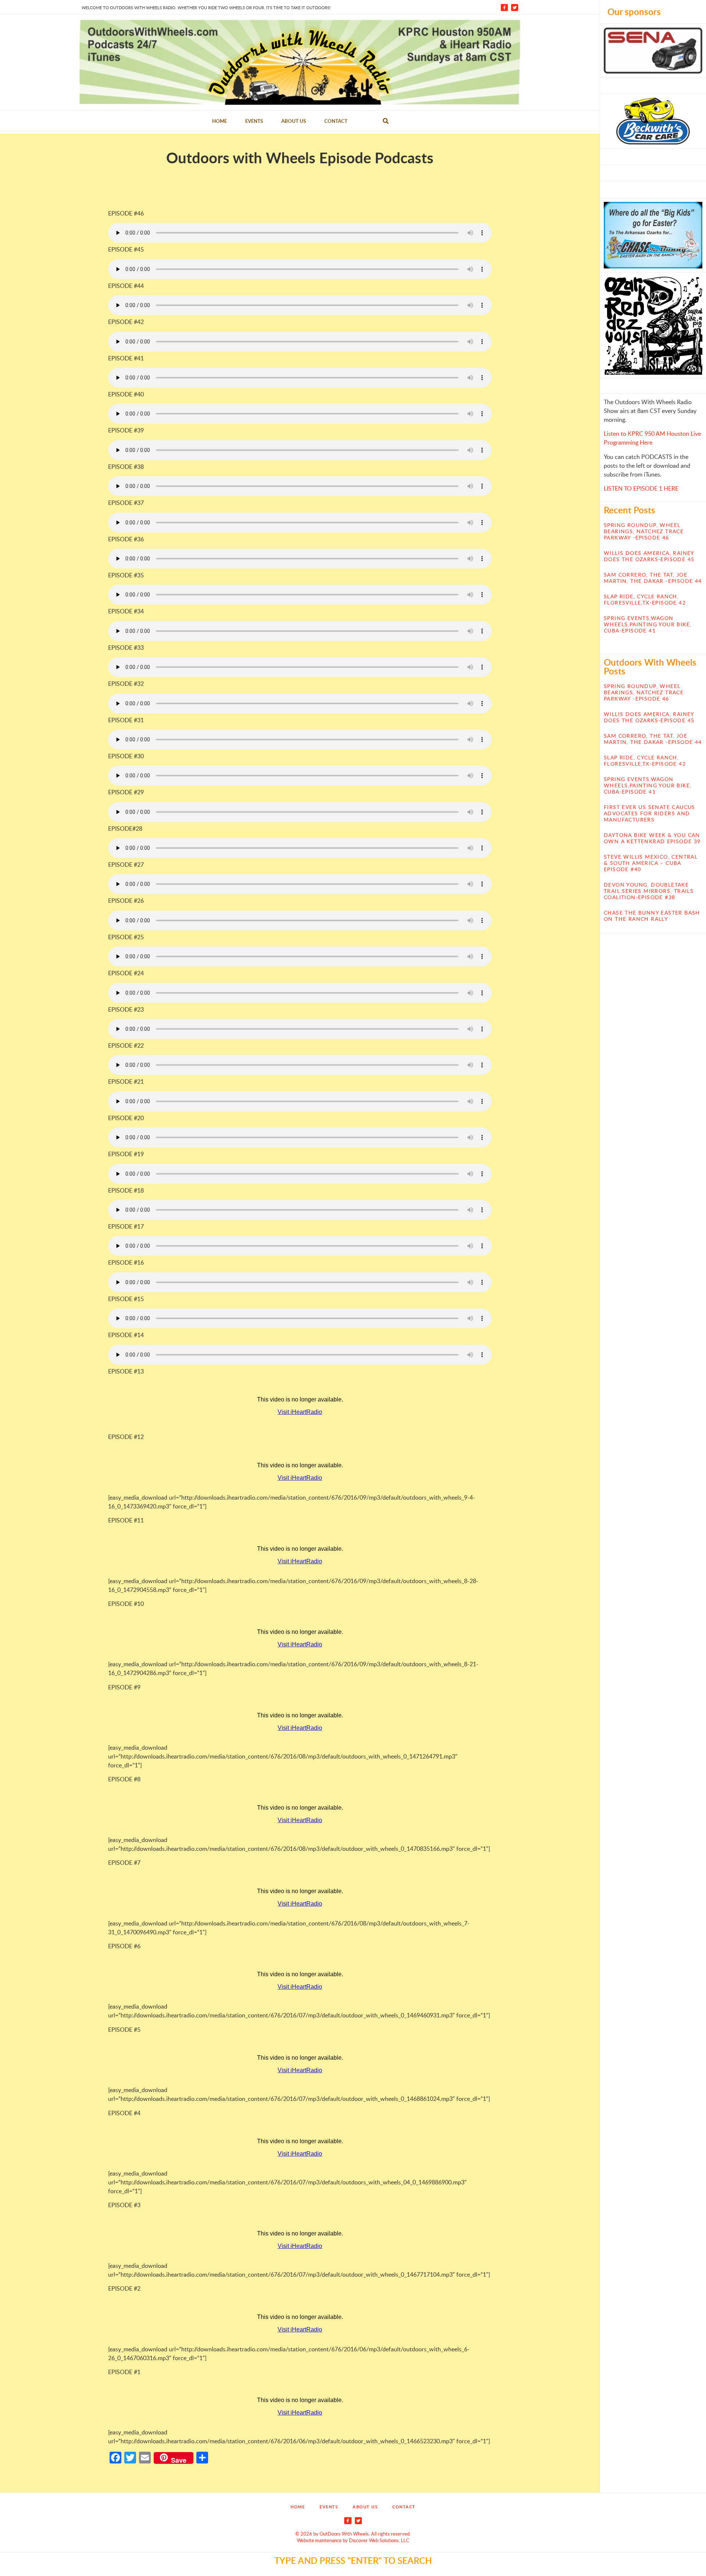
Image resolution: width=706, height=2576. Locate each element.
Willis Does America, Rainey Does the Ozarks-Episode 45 (649, 556)
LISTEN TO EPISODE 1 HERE (641, 488)
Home (220, 121)
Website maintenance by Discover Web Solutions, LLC (353, 2540)
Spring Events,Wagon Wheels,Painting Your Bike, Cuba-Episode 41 (648, 624)
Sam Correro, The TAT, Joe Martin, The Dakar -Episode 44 (653, 578)
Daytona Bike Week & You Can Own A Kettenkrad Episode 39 (652, 838)
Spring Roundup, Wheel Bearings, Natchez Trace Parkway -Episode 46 (644, 531)
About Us (294, 121)
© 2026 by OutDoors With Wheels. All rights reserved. (353, 2534)
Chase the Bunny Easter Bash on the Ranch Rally (652, 916)
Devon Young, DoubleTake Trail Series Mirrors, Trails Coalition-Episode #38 (649, 891)
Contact (336, 121)
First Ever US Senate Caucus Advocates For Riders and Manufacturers (650, 813)
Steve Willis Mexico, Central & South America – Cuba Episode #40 (651, 863)
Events (254, 121)
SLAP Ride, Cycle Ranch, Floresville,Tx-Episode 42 (645, 599)
